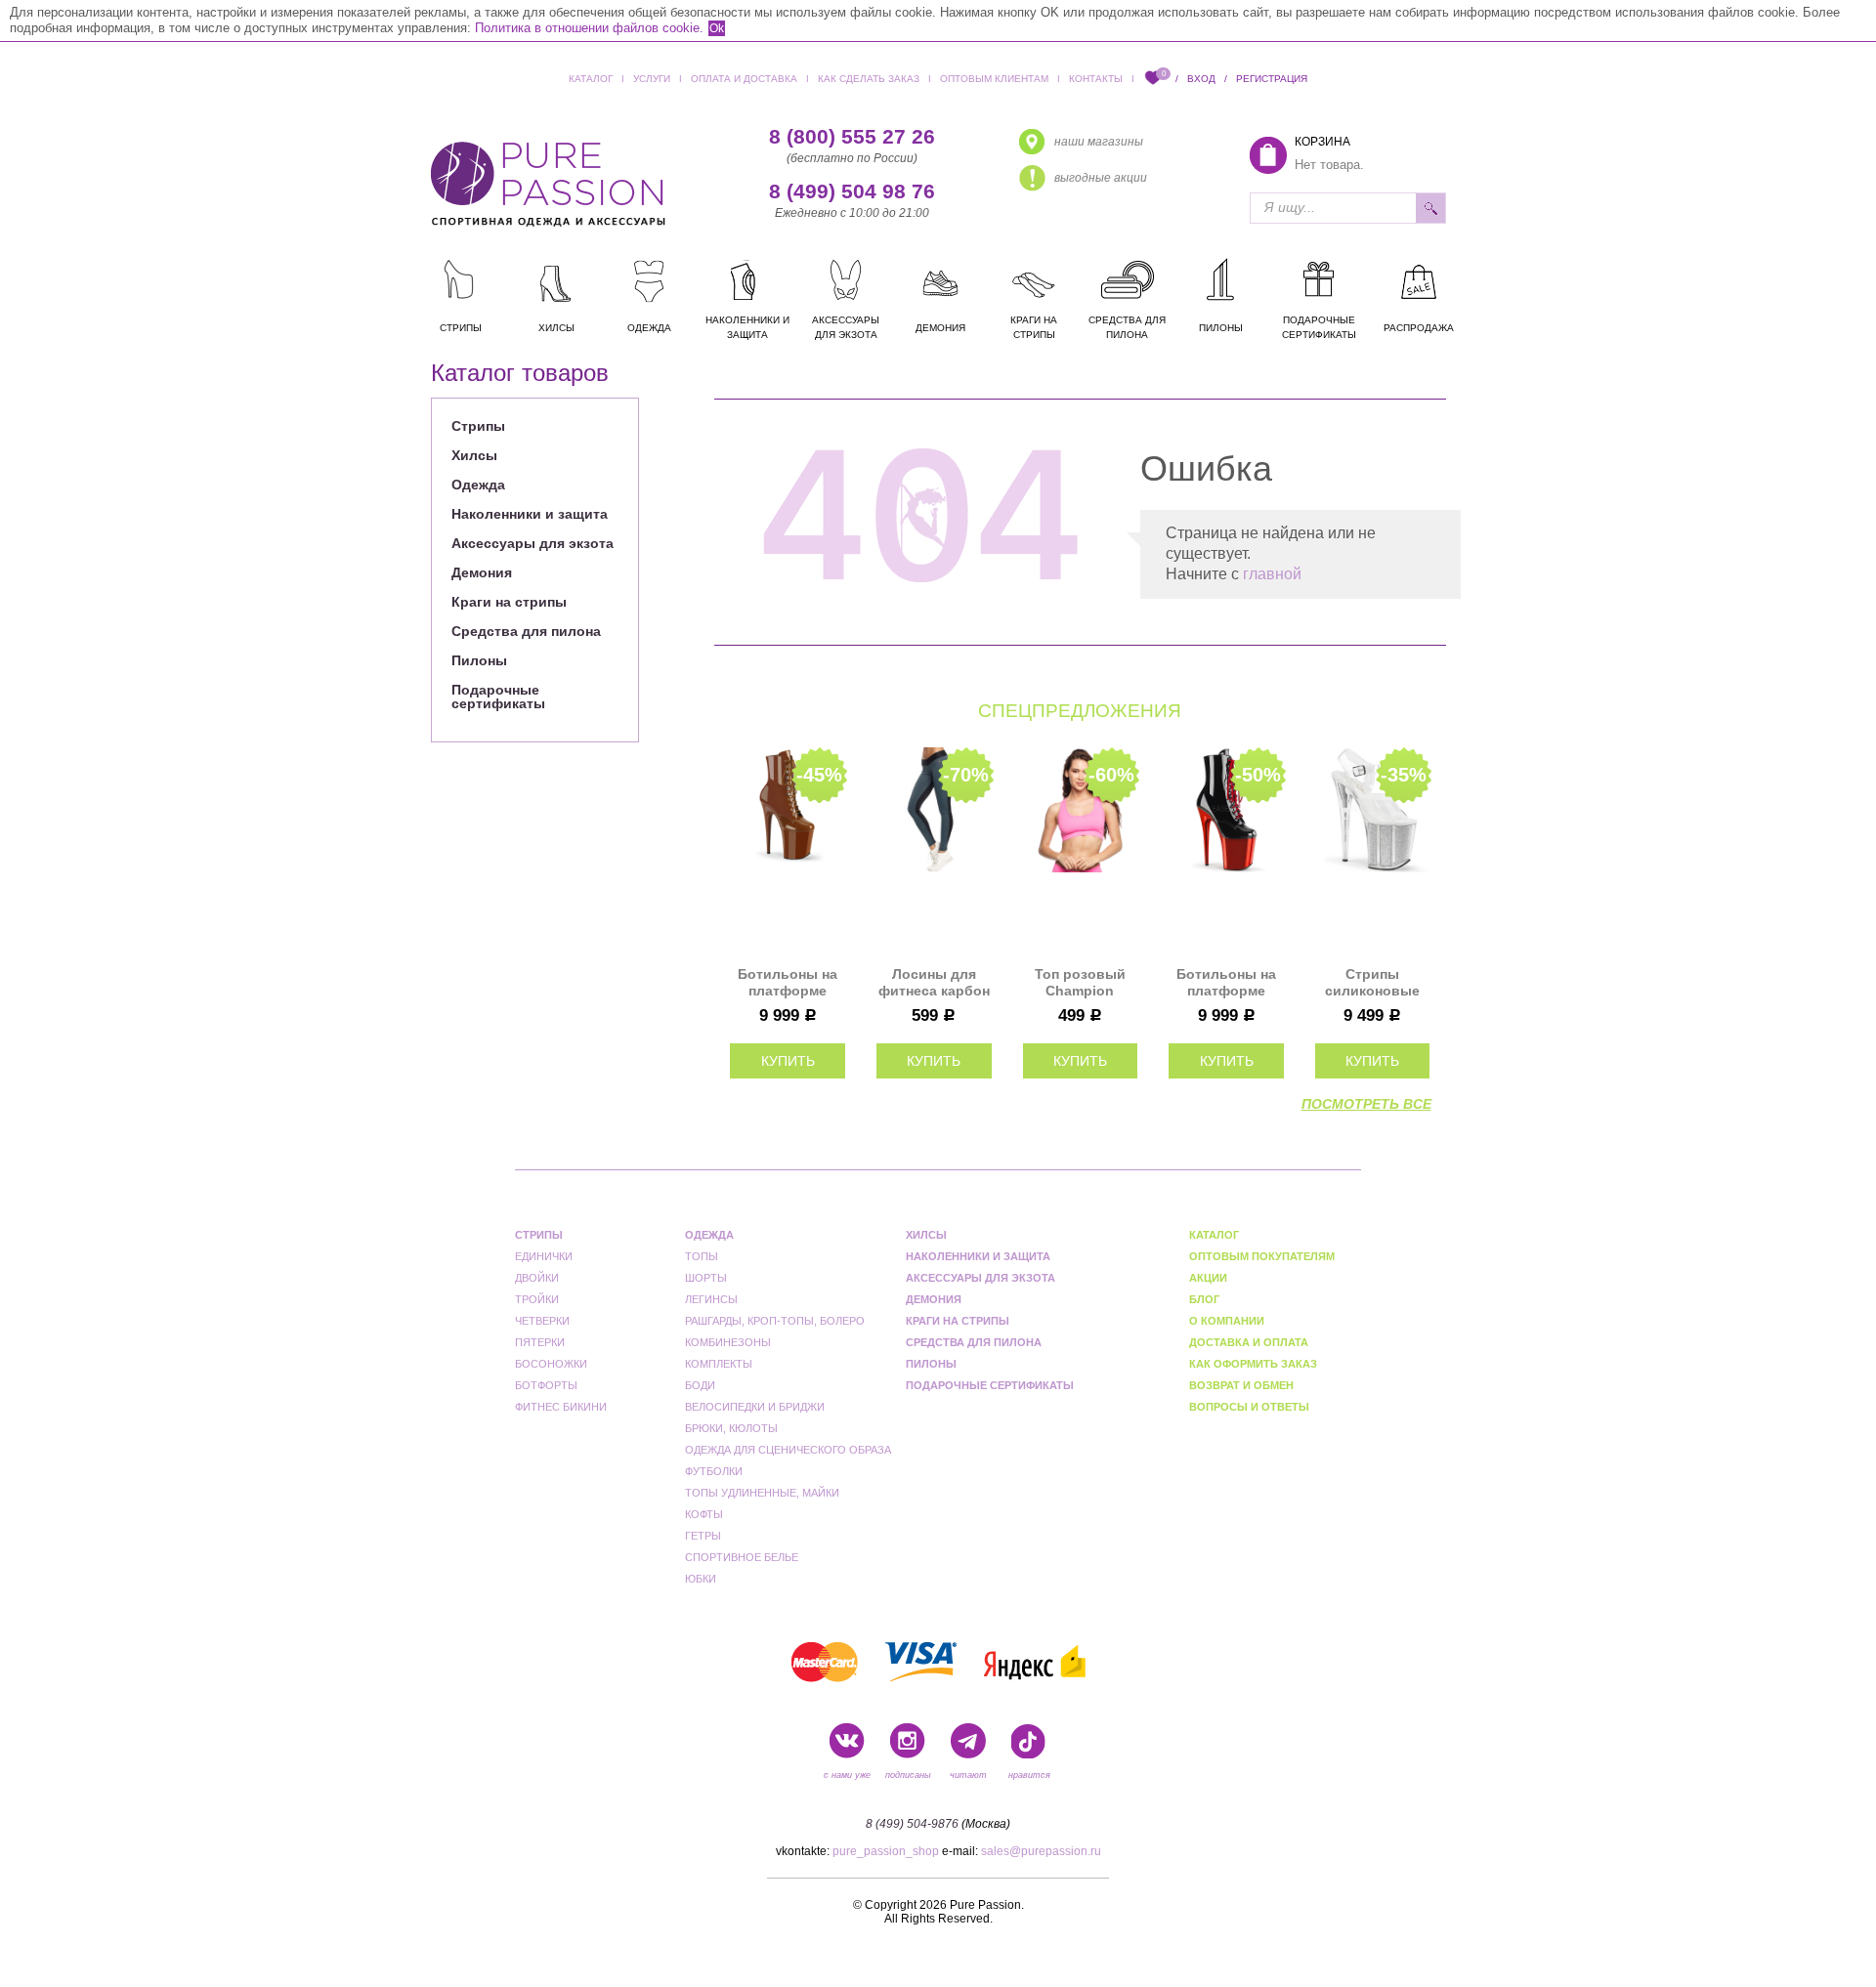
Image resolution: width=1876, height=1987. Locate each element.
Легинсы (711, 1299)
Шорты (706, 1278)
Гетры (703, 1536)
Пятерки (540, 1342)
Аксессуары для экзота (533, 543)
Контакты (1096, 79)
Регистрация (1272, 79)
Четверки (542, 1321)
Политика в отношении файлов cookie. (589, 28)
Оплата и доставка (744, 79)
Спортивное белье (742, 1557)
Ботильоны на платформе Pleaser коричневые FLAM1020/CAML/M (788, 983)
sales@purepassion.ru (1041, 1851)
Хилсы (474, 455)
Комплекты (719, 1364)
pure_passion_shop (886, 1851)
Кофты (704, 1514)
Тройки (537, 1299)
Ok (717, 28)
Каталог (591, 79)
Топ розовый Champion (1080, 982)
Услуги (652, 79)
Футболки (714, 1471)
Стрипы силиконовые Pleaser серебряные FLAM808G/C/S (1373, 983)
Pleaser (695, 397)
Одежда (478, 485)
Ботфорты (546, 1385)
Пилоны (479, 660)
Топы (702, 1256)
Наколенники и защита (530, 514)
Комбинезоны (728, 1342)
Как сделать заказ (869, 79)
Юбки (701, 1579)
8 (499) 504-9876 (912, 1824)
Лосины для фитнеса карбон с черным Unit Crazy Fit (934, 983)
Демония (482, 572)
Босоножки (551, 1364)
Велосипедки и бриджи (755, 1407)
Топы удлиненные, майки (762, 1493)
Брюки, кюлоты (731, 1428)
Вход (1201, 79)
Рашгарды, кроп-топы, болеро (775, 1321)
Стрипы (478, 426)
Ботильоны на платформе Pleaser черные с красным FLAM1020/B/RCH (1226, 983)
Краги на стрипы (509, 602)
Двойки (537, 1278)
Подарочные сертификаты (498, 697)
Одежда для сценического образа (788, 1450)
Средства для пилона (526, 631)
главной (1272, 574)
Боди (700, 1385)
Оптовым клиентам (994, 79)
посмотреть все (1366, 1104)
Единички (515, 397)
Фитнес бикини (561, 1407)
